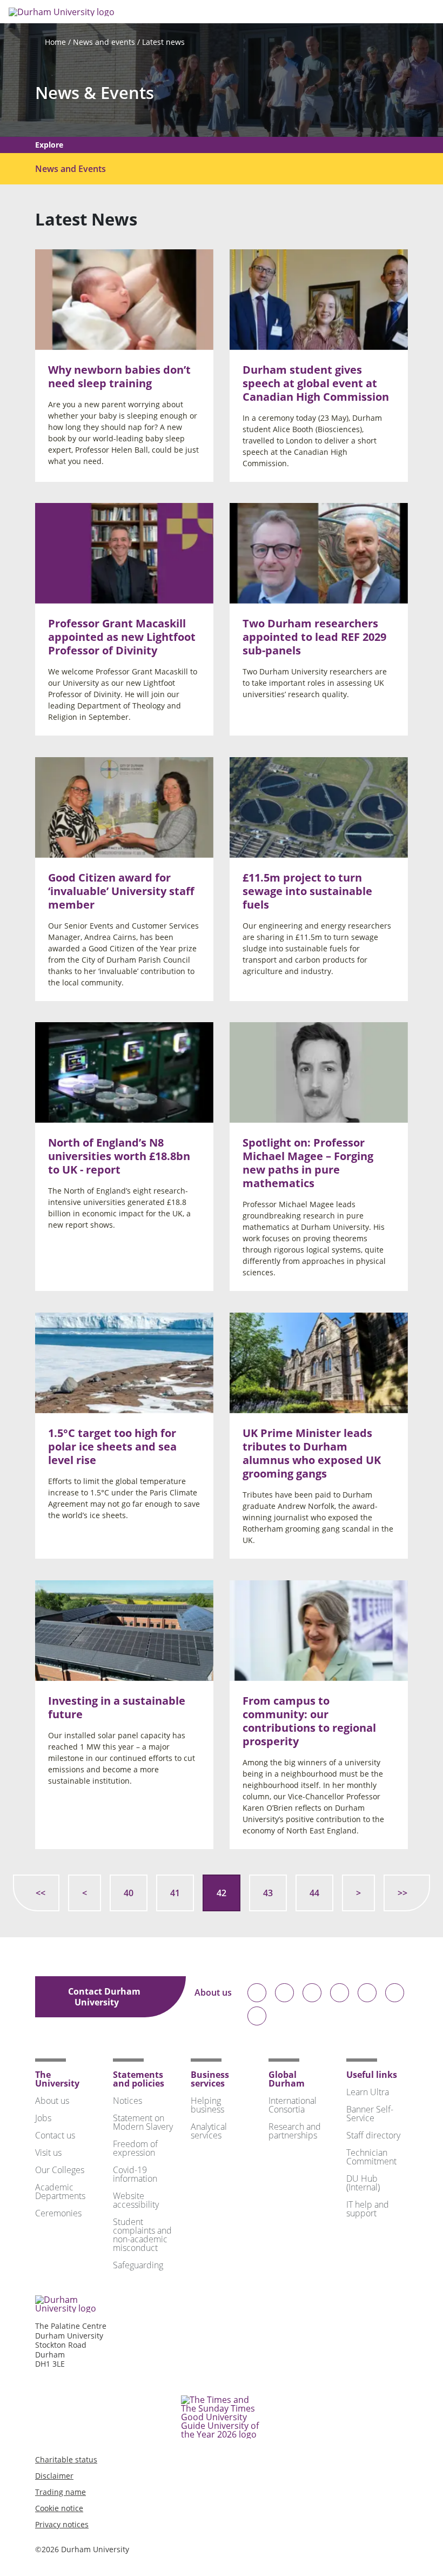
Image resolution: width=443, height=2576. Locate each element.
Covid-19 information (135, 2174)
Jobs (43, 2118)
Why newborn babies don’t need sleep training (119, 376)
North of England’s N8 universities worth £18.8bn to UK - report (119, 1156)
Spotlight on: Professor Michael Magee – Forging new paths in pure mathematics (308, 1163)
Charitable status (66, 2459)
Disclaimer (54, 2476)
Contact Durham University (104, 1997)
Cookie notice (59, 2508)
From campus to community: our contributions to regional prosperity (309, 1720)
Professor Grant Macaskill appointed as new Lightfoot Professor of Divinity (122, 637)
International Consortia (293, 2105)
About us (213, 1993)
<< (41, 1893)
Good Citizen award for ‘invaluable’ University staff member (121, 890)
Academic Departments (60, 2191)
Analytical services (209, 2131)
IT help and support (368, 2209)
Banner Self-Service (370, 2114)
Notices (127, 2101)
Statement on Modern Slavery (143, 2122)
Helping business (207, 2105)
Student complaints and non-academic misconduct (142, 2235)
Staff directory (373, 2135)
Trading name (61, 2492)
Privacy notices (62, 2524)
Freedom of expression (135, 2148)
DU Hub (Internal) (363, 2183)
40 (129, 1893)
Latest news (163, 42)
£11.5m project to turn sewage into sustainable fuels (307, 890)
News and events (104, 42)
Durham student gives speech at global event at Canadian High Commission (316, 383)
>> (402, 1893)
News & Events (95, 93)
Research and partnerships (295, 2131)
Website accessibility (136, 2200)
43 (268, 1893)
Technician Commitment (371, 2157)
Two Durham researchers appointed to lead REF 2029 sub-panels (314, 637)
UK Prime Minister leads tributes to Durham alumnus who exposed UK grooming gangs (312, 1453)
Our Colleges (60, 2170)
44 (314, 1893)
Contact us (55, 2135)
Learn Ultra (368, 2092)
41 (175, 1893)
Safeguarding (138, 2265)
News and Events (71, 169)
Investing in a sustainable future (117, 1707)
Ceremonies (58, 2213)
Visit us (48, 2153)
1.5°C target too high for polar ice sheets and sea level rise (112, 1446)
